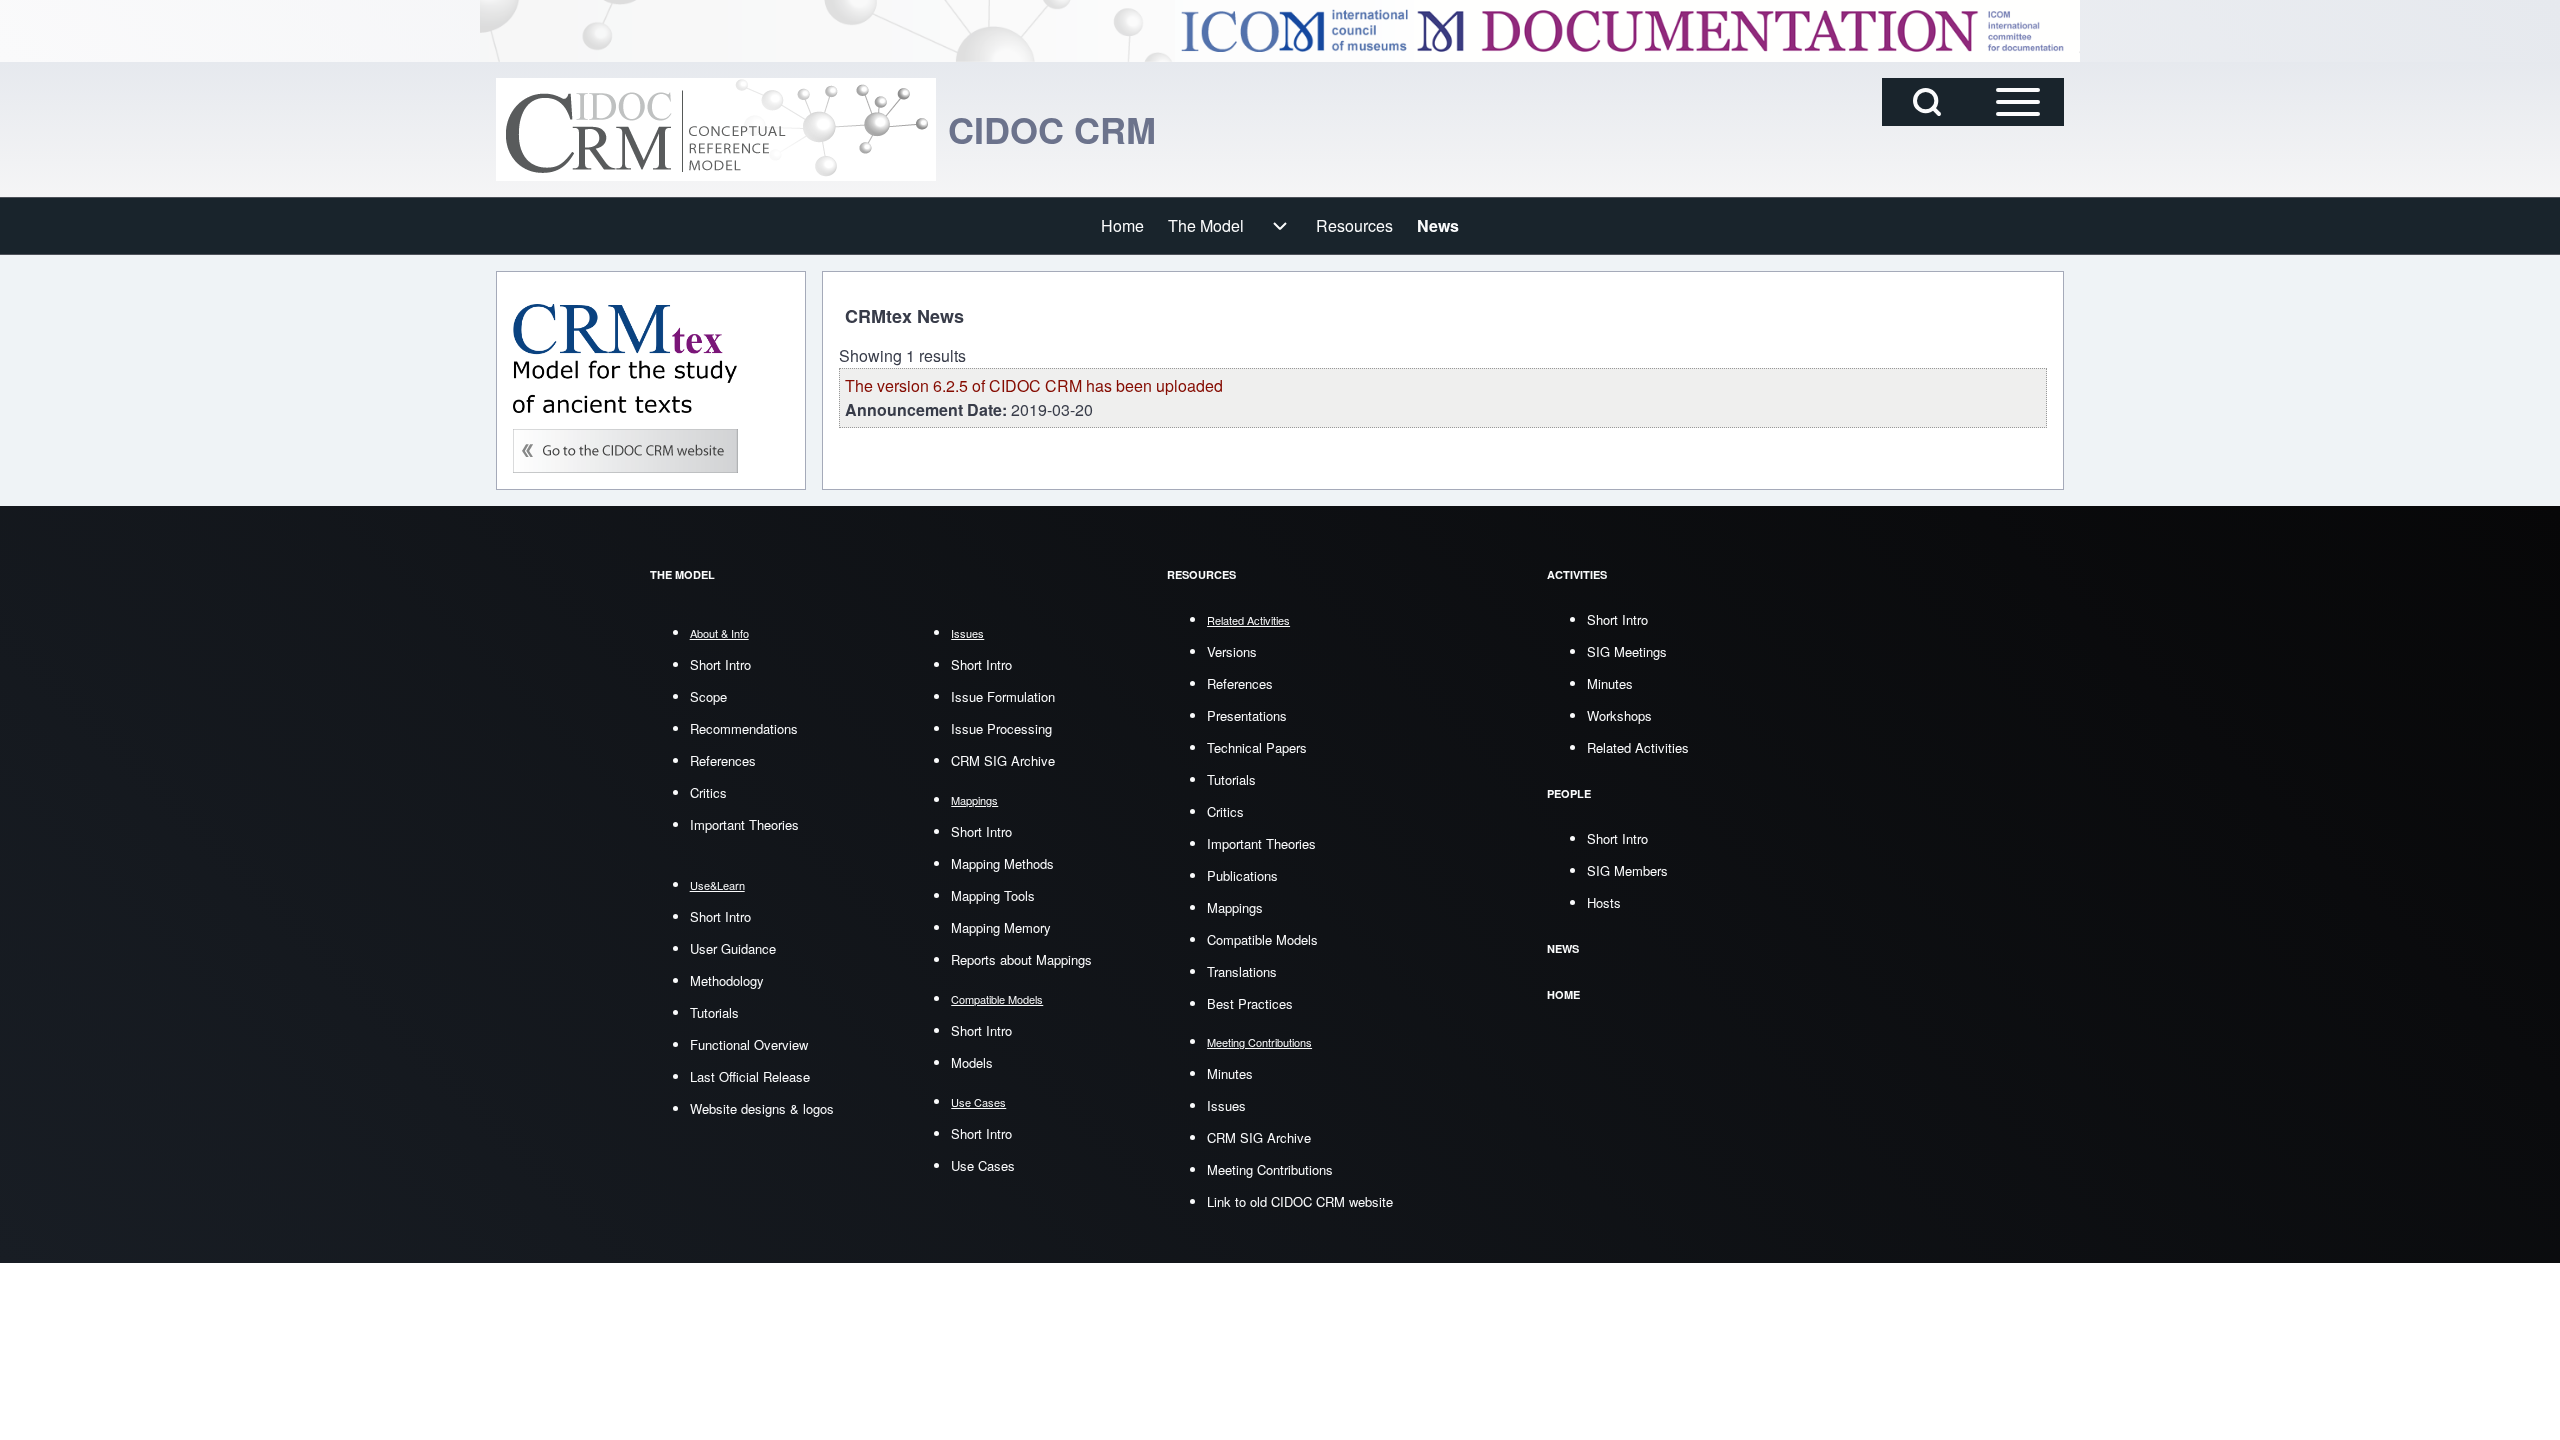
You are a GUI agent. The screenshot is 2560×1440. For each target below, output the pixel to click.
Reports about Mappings (1021, 959)
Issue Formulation (1003, 696)
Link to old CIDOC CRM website (1300, 1201)
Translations (1242, 971)
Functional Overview (749, 1044)
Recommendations (744, 728)
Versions (1232, 651)
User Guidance (733, 948)
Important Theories (744, 824)
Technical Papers (1257, 747)
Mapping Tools (993, 895)
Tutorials (714, 1012)
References (723, 760)
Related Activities (1638, 747)
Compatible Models (1262, 939)
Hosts (1604, 902)
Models (972, 1062)
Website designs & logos (762, 1108)
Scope (708, 696)
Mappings (1235, 907)
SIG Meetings (1627, 651)
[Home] (716, 129)
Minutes (1230, 1073)
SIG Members (1627, 870)
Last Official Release (750, 1076)
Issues (1226, 1105)
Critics (708, 792)
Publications (1242, 875)
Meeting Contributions (1270, 1169)
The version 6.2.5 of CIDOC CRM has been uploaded (1034, 385)
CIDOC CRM (1052, 129)
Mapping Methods (1002, 863)
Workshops (1619, 715)
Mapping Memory (1001, 927)
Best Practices (1250, 1003)
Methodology (727, 980)
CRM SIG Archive (1003, 760)
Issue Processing (1001, 728)
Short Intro (720, 664)
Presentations (1247, 715)
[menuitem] (1122, 226)
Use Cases (983, 1165)
